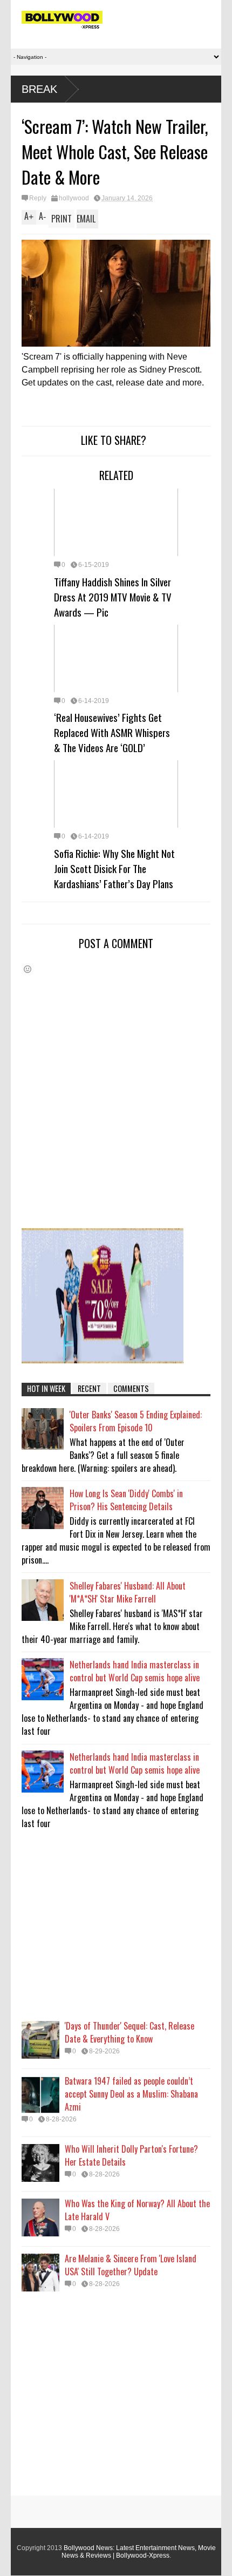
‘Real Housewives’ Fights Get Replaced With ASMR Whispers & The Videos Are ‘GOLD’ (112, 732)
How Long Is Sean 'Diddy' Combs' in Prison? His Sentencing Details (126, 1500)
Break (39, 89)
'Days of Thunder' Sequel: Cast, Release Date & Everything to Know (129, 2032)
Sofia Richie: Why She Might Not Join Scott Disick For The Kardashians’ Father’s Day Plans (114, 868)
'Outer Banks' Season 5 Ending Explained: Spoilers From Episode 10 (136, 1421)
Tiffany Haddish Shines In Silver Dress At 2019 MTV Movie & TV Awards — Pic (113, 597)
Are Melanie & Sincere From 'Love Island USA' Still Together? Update (131, 2265)
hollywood (74, 198)
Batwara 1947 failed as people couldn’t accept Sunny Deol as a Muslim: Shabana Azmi (131, 2094)
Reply (38, 198)
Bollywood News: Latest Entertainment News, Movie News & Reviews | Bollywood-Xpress (139, 2552)
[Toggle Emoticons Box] (28, 969)
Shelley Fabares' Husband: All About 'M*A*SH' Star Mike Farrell (128, 1592)
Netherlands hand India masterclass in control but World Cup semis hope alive (135, 1671)
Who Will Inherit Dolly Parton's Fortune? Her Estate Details (131, 2155)
